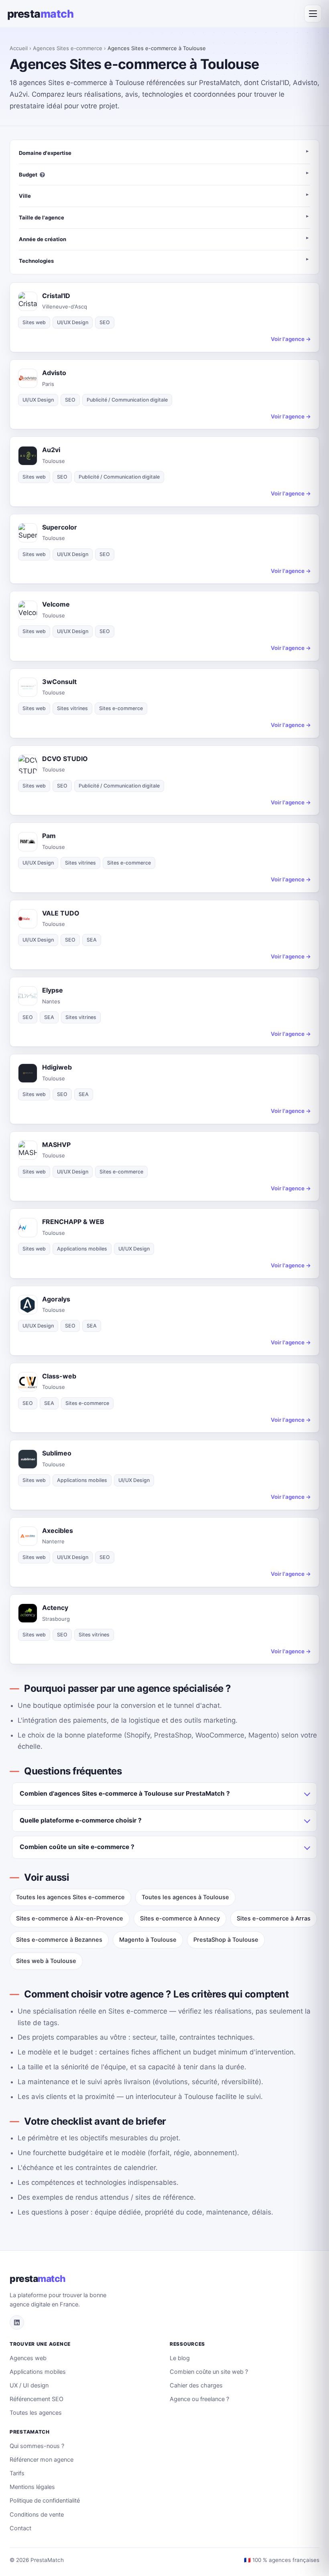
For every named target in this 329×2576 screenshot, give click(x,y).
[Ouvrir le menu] (313, 14)
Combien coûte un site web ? (209, 2372)
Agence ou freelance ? (199, 2399)
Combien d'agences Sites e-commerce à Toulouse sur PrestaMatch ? (125, 1793)
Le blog (180, 2358)
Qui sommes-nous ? (37, 2446)
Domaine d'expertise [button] (45, 153)
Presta (40, 14)
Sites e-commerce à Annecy (180, 1918)
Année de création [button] (43, 239)
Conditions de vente (37, 2515)
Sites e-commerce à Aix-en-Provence (70, 1918)
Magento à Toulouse (148, 1940)
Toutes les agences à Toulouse (185, 1897)
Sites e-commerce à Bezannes (59, 1940)
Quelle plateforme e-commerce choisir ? (81, 1820)
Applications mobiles (38, 2372)
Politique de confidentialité (45, 2501)
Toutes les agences (36, 2413)
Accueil (19, 48)
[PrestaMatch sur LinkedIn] (17, 2322)
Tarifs (17, 2473)
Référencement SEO (37, 2399)
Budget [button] (28, 175)
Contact (20, 2528)
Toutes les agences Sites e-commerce (70, 1897)
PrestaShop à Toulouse (226, 1940)
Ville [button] (25, 196)
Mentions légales (32, 2487)
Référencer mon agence (42, 2460)
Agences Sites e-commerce (68, 48)
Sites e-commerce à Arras (274, 1918)
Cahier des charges (196, 2385)
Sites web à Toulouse (46, 1961)
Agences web (28, 2358)
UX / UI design (29, 2385)
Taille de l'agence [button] (42, 217)
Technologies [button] (36, 261)
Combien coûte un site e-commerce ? (77, 1847)
